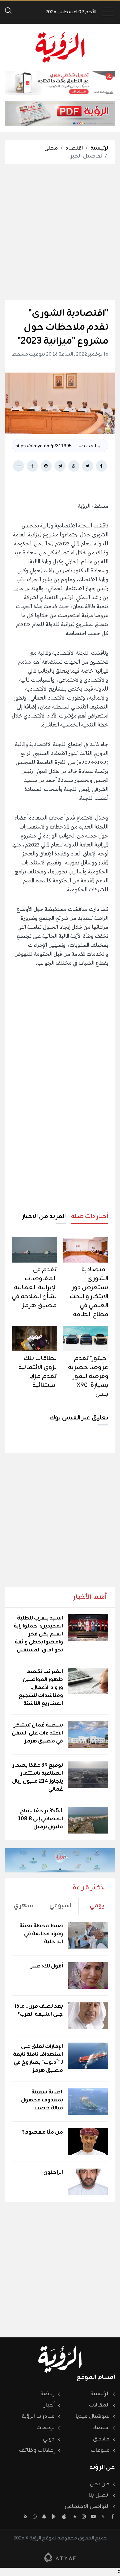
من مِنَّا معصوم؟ (42, 2132)
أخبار (49, 2405)
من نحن (100, 2484)
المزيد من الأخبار (44, 1216)
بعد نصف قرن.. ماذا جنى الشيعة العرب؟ (39, 2010)
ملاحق (101, 2439)
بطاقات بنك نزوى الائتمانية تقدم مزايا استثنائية (37, 1372)
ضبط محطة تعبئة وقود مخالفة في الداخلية (41, 1934)
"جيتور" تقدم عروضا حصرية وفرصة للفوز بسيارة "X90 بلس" (88, 1376)
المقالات (99, 2405)
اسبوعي (60, 1906)
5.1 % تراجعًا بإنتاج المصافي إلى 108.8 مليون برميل (40, 1819)
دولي (49, 2439)
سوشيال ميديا (93, 2416)
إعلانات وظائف (37, 2450)
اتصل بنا (99, 2495)
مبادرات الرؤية (38, 2416)
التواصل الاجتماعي (87, 2507)
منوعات (100, 2450)
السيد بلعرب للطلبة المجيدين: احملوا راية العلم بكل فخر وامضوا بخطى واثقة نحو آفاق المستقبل (38, 1634)
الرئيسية (100, 148)
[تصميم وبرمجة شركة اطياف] (60, 2557)
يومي (97, 1906)
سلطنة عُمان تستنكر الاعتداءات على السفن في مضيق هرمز (37, 1733)
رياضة (47, 2394)
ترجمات (45, 2428)
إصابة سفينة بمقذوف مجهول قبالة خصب (42, 2100)
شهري (23, 1906)
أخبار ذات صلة (90, 1216)
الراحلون (53, 2173)
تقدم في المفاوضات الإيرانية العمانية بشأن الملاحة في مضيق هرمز (34, 1288)
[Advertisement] (60, 232)
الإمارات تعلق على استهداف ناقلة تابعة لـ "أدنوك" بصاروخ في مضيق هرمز (38, 2059)
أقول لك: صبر (47, 1966)
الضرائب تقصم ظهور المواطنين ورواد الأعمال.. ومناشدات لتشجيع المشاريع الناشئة (41, 1688)
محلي (51, 148)
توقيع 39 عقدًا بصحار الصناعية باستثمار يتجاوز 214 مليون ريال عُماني (37, 1777)
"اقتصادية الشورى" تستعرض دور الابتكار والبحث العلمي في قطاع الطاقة (89, 1292)
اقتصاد (74, 148)
